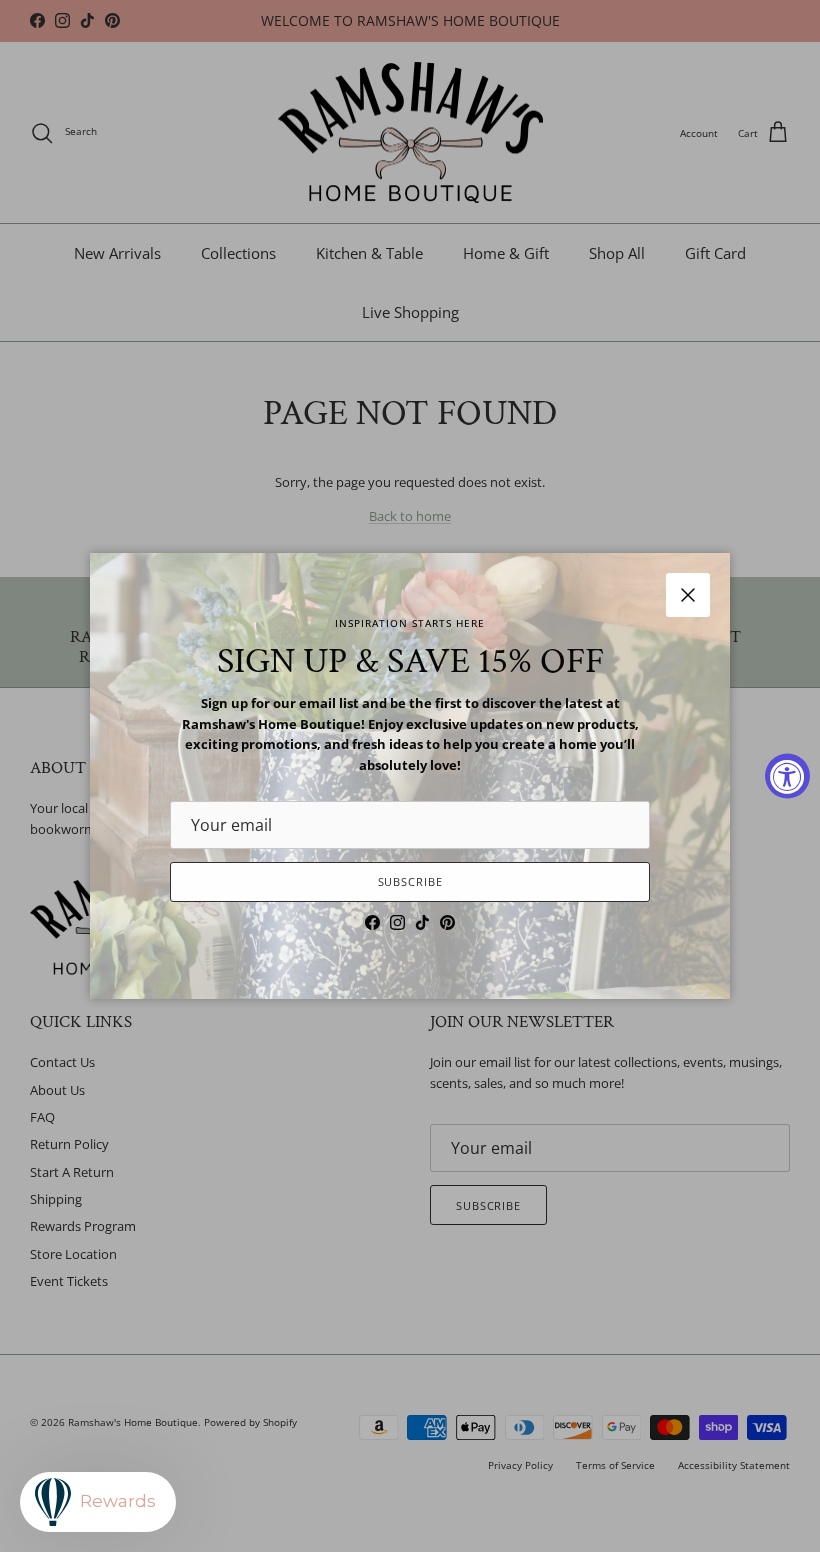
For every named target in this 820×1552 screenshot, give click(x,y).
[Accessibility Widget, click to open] (787, 776)
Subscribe (410, 881)
